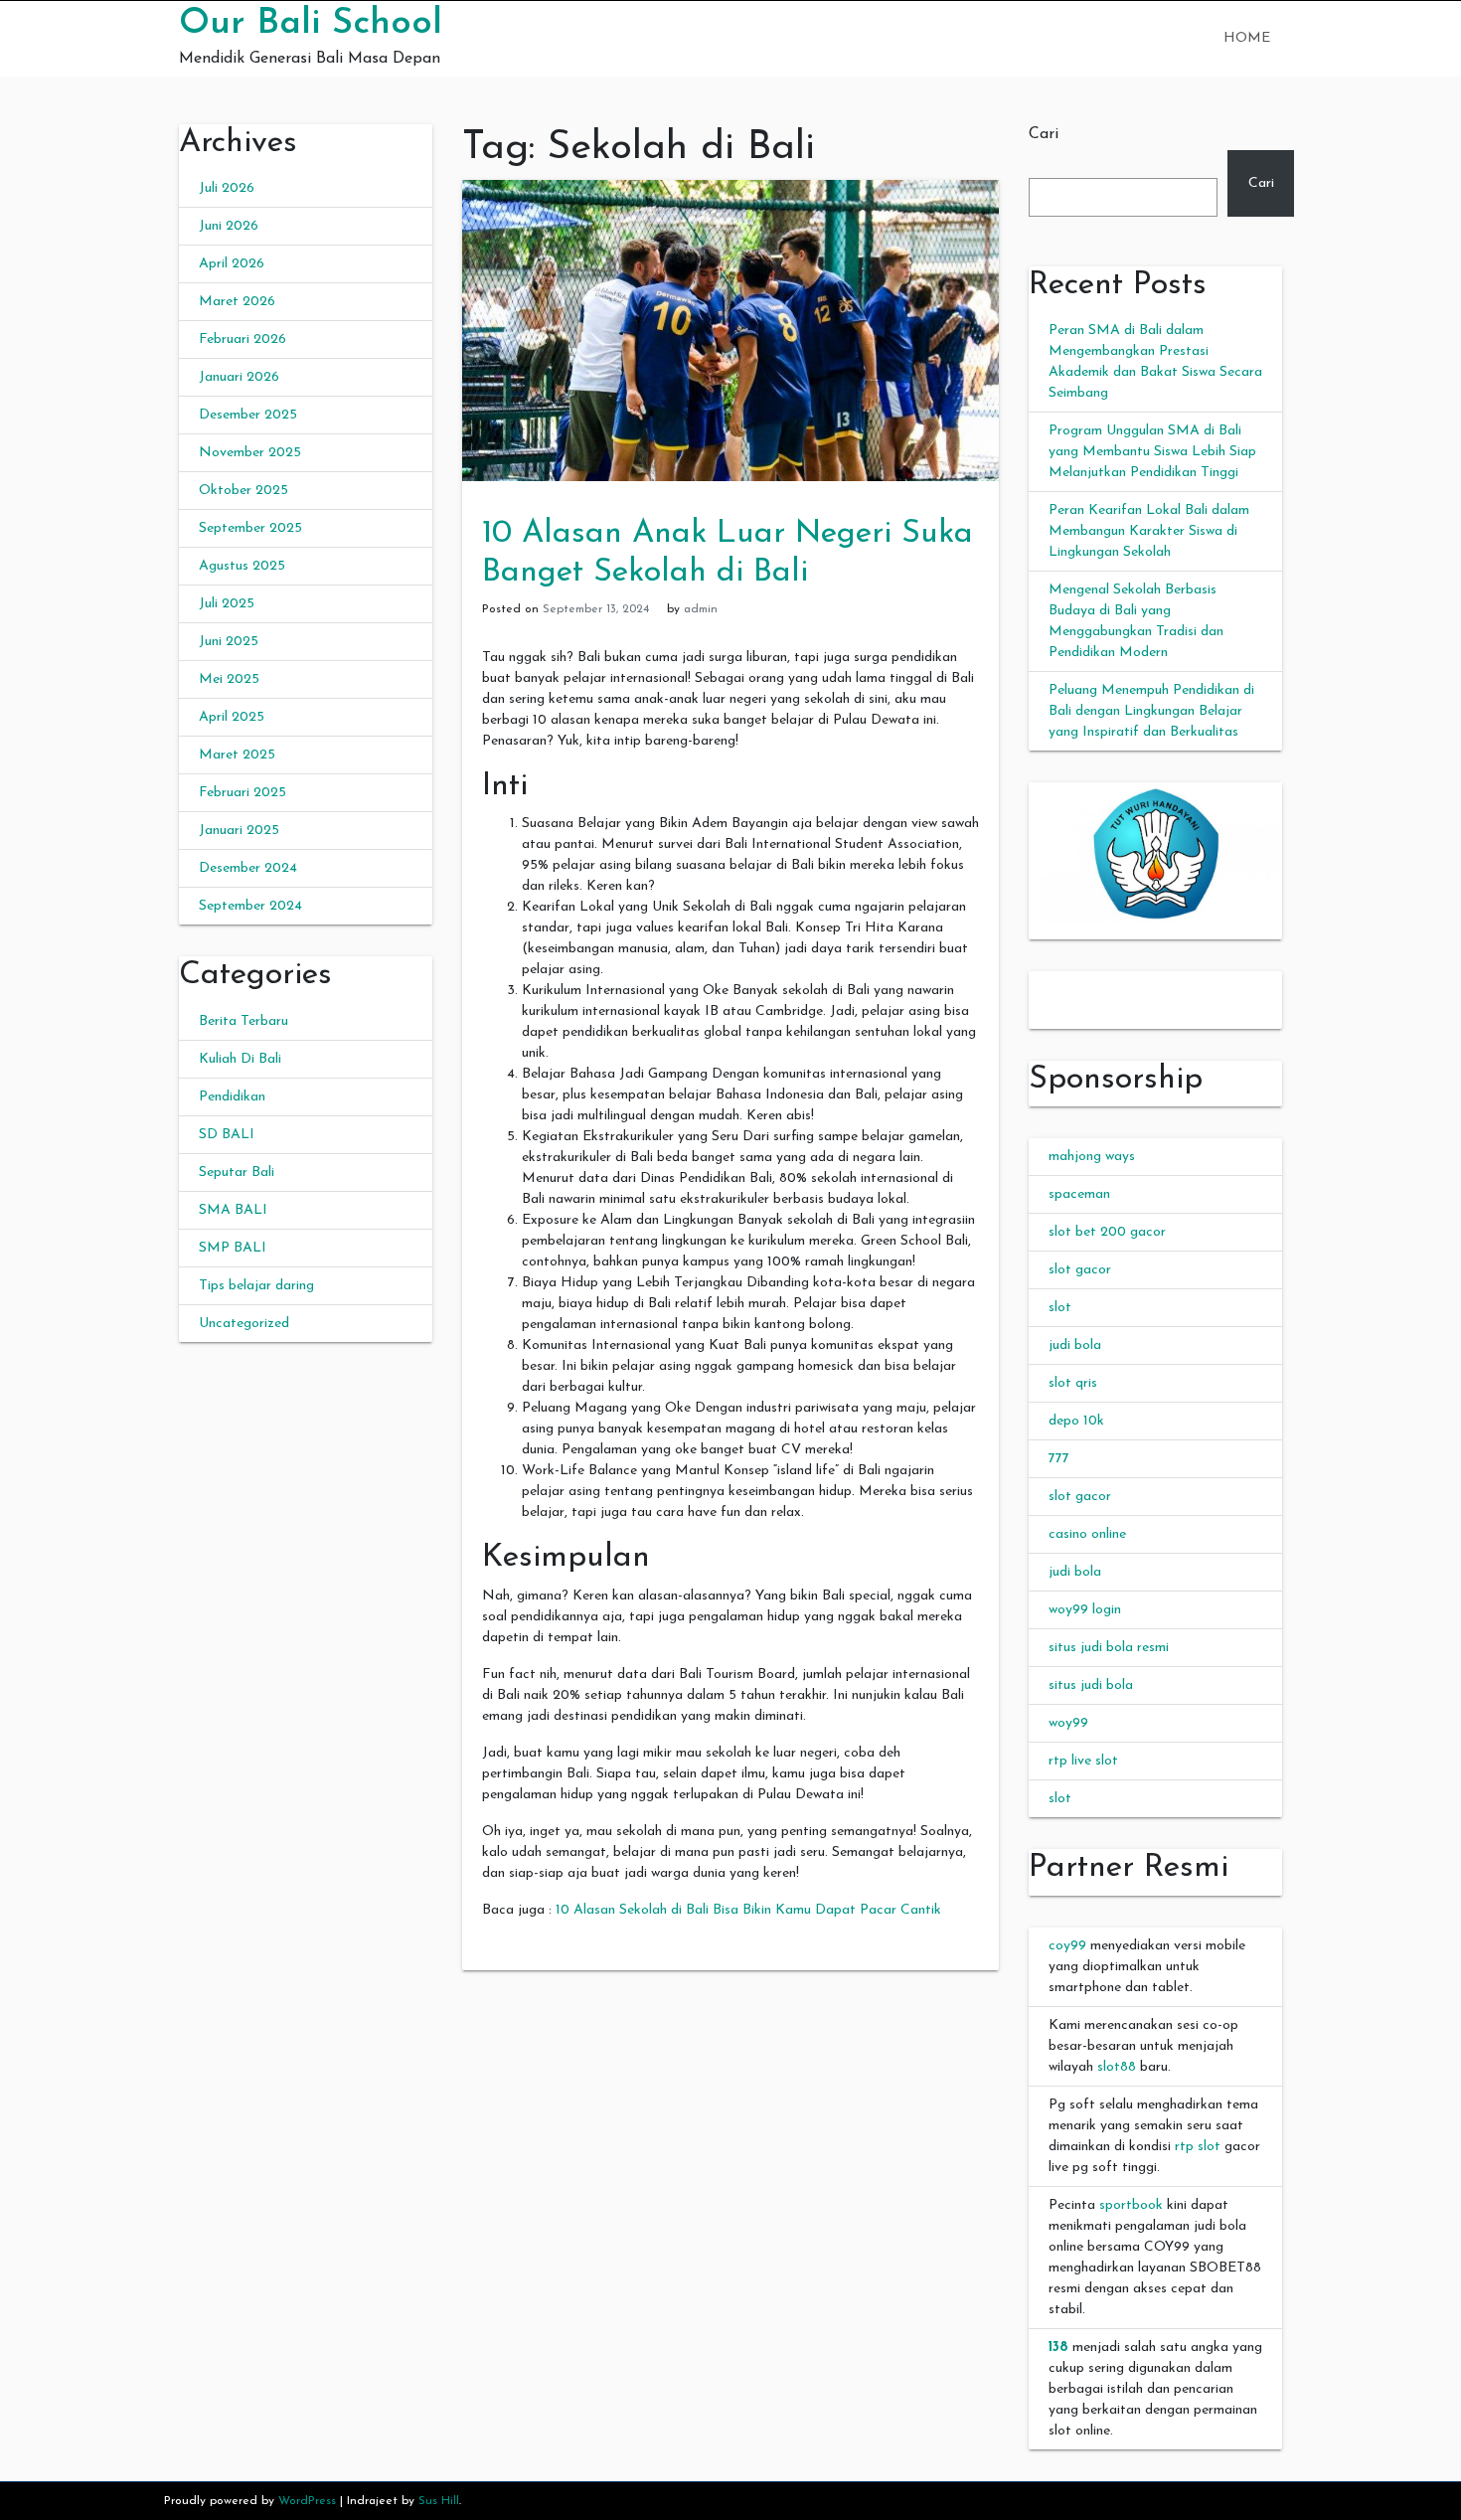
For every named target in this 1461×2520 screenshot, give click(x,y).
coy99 (1067, 1946)
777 (1059, 1459)
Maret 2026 (237, 302)
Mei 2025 (229, 679)
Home (1247, 38)
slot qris (1073, 1383)
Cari (1044, 134)
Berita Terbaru (243, 1021)
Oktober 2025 (243, 491)
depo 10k (1076, 1421)
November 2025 (250, 453)
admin (701, 609)
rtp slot (1198, 2147)
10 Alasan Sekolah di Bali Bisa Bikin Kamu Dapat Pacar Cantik (748, 1910)
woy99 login (1085, 1610)
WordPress (307, 2501)
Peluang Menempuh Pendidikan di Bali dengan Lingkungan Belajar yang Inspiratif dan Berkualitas (1151, 711)
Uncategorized (244, 1324)
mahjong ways (1092, 1157)
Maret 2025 (237, 755)
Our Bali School (311, 24)
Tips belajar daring (256, 1286)
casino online (1087, 1534)
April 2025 (232, 717)
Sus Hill (439, 2501)
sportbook (1131, 2205)
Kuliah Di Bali (240, 1059)
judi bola (1075, 1345)
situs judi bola (1091, 1685)
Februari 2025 (243, 793)
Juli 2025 (227, 604)
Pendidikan (232, 1097)
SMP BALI (233, 1248)
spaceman (1079, 1194)
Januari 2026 (239, 377)
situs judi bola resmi (1109, 1648)
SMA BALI (233, 1210)
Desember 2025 (248, 415)
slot (1060, 1308)
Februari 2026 (243, 339)
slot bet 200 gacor (1107, 1232)
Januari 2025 (239, 831)
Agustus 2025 (242, 566)
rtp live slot (1083, 1761)
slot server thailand (1087, 982)
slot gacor (1080, 1270)
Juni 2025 (229, 642)
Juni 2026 (229, 226)
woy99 (1068, 1723)
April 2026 (232, 264)
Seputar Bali (237, 1173)
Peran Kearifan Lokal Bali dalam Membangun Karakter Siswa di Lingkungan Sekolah (1149, 531)
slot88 (1117, 2067)
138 (1058, 2348)
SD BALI (227, 1135)
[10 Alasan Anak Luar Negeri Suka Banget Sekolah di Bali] (730, 330)
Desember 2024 (248, 868)
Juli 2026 (227, 188)
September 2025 (250, 528)
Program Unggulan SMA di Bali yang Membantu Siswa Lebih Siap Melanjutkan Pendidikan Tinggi (1152, 452)
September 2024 (250, 906)
